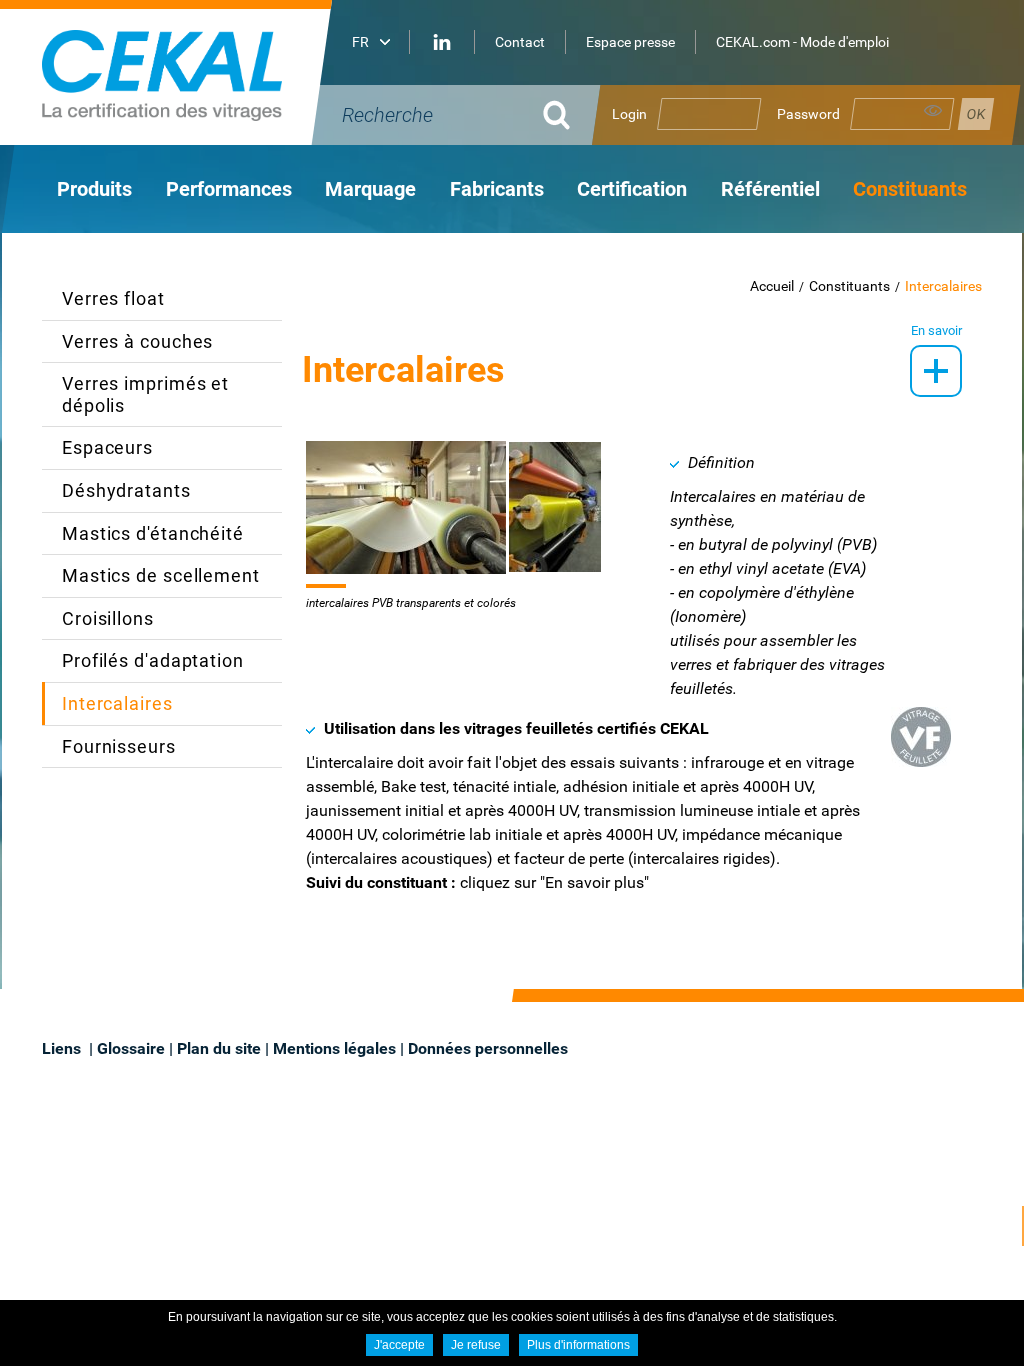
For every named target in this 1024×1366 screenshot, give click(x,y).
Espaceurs (107, 447)
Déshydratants (126, 490)
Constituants (849, 286)
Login (629, 114)
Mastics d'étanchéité (153, 533)
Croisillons (108, 618)
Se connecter (976, 114)
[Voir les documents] (936, 371)
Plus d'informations (578, 1345)
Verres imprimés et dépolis (145, 394)
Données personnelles (488, 1048)
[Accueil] (192, 72)
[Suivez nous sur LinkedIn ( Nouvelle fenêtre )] (442, 42)
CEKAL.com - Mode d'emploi (802, 42)
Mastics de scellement (161, 575)
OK (557, 115)
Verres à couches (137, 341)
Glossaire (131, 1048)
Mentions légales (334, 1048)
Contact (520, 42)
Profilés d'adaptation (153, 660)
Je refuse (476, 1345)
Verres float (113, 298)
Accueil (772, 286)
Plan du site (219, 1048)
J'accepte (399, 1345)
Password (808, 114)
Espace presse (630, 42)
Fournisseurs (119, 746)
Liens (63, 1048)
